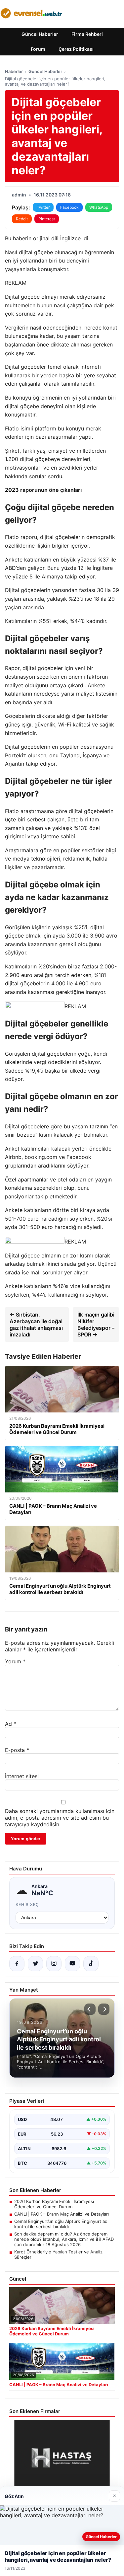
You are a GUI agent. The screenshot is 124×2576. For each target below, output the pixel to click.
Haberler (14, 71)
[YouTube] (72, 1964)
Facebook (69, 207)
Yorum (15, 1661)
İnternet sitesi (22, 1776)
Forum (38, 49)
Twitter (43, 207)
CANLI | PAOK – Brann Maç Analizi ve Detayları (62, 2214)
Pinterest (47, 219)
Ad (11, 1724)
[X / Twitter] (35, 1964)
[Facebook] (17, 1964)
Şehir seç (27, 1904)
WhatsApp (99, 207)
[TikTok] (91, 1964)
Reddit (22, 219)
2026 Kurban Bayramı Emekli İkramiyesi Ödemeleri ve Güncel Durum (54, 2204)
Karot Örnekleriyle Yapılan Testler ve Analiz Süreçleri (58, 2254)
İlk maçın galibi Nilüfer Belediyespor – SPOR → (96, 1325)
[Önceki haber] (90, 2009)
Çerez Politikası (76, 49)
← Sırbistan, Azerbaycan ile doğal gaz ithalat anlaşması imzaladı (36, 1325)
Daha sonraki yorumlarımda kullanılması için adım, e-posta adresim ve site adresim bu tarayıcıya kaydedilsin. (60, 1818)
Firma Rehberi (87, 34)
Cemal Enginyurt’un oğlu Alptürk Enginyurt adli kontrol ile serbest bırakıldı (62, 2224)
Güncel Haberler (40, 34)
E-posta (17, 1750)
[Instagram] (54, 1964)
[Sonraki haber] (104, 2009)
